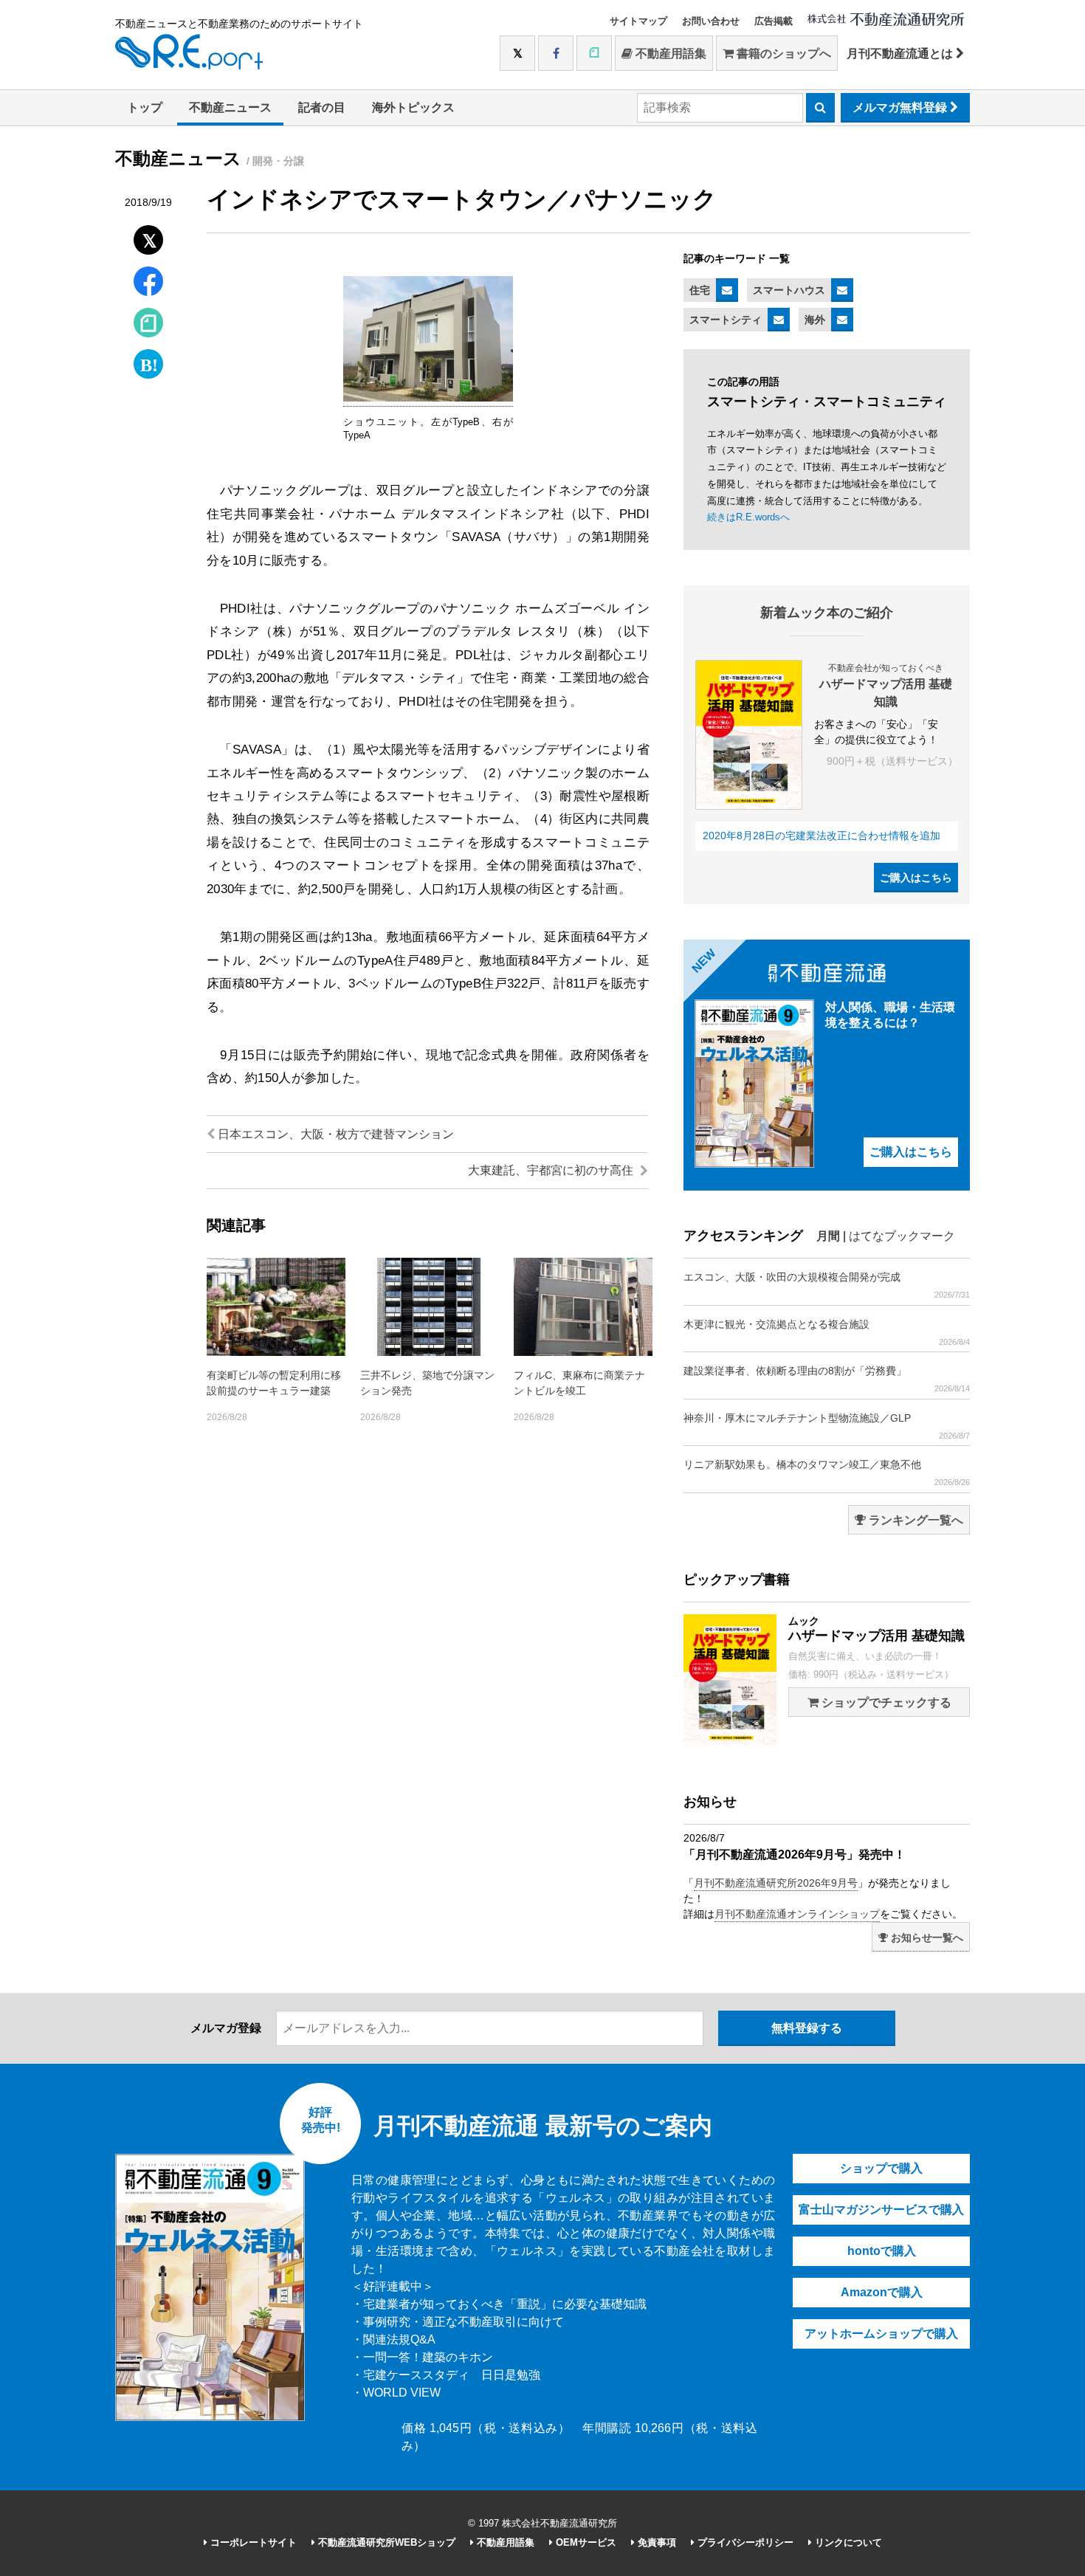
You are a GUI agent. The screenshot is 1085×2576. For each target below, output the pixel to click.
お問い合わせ (711, 21)
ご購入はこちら (916, 878)
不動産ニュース (230, 107)
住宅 (700, 290)
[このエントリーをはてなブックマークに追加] (148, 361)
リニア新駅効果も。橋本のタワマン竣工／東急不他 (827, 1473)
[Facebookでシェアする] (149, 283)
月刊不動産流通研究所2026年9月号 (776, 1883)
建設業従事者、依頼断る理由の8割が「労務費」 (827, 1379)
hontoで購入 (882, 2251)
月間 (828, 1236)
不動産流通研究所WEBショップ (385, 2542)
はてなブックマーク (902, 1236)
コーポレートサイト (252, 2542)
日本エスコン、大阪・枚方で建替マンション (334, 1134)
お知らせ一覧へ (926, 1938)
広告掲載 (774, 21)
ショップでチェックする (885, 1702)
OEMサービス (585, 2542)
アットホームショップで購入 (881, 2334)
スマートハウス (789, 290)
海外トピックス (413, 107)
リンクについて (847, 2542)
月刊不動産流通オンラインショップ (797, 1914)
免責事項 (655, 2542)
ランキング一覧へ (914, 1520)
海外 (815, 320)
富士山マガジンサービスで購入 (881, 2210)
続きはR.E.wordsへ (748, 517)
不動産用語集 (669, 54)
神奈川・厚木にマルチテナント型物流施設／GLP (827, 1426)
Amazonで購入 (882, 2292)
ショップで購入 (881, 2168)
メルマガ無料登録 (901, 107)
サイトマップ (638, 21)
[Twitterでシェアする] (149, 237)
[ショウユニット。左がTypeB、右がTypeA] (428, 399)
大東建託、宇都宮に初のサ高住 (552, 1170)
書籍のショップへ (782, 54)
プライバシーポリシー (744, 2542)
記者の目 (322, 107)
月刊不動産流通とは (901, 54)
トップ (145, 107)
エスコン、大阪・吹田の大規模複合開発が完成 (827, 1285)
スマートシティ (726, 320)
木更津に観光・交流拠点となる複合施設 (827, 1332)
